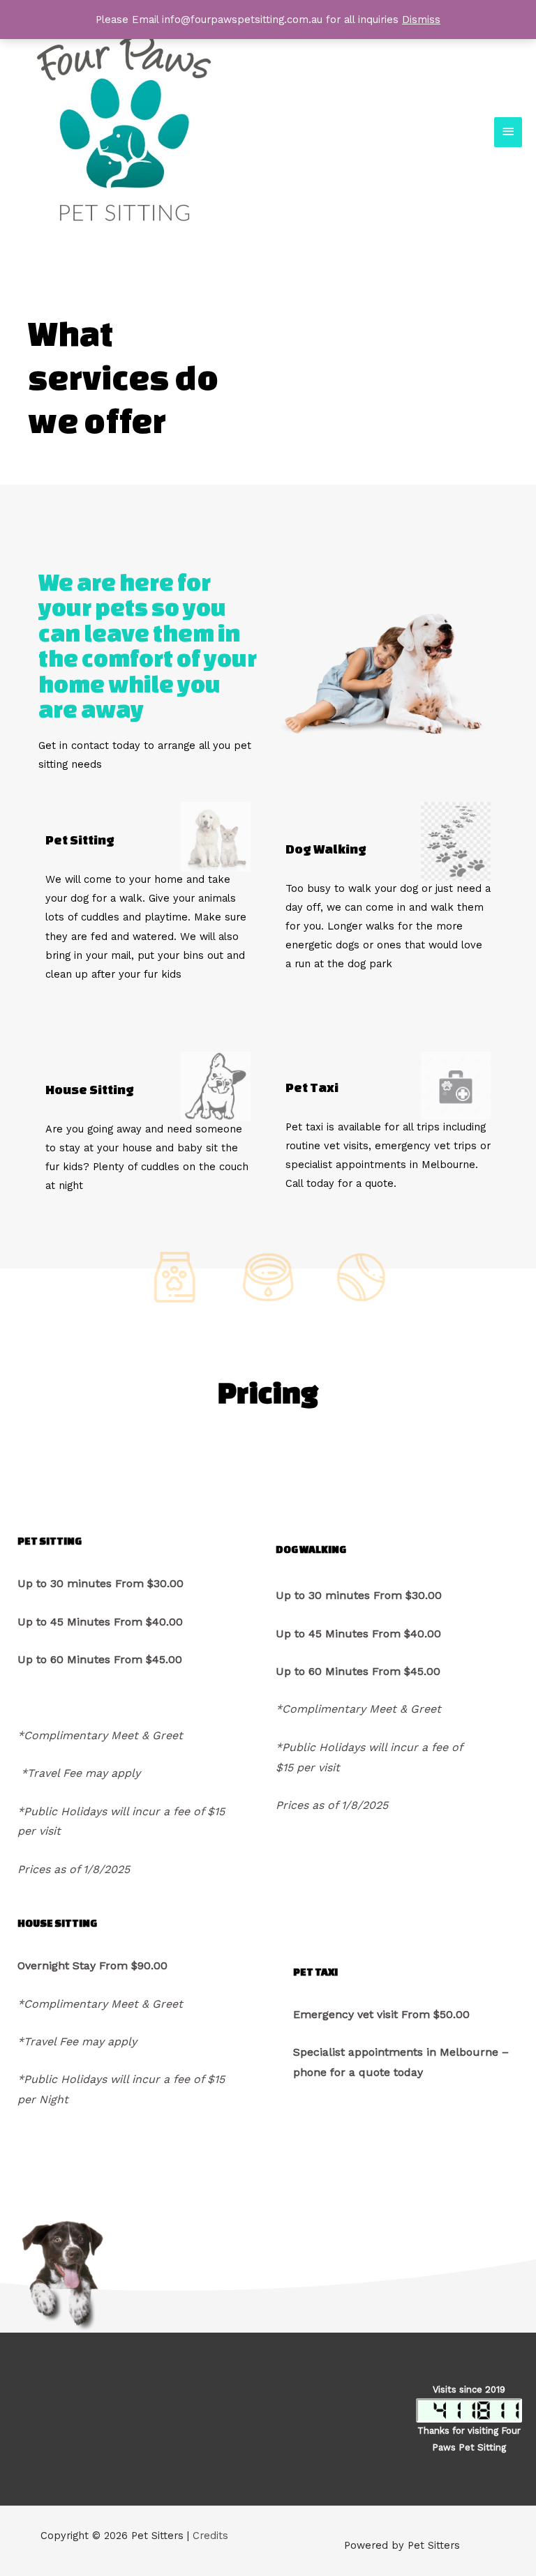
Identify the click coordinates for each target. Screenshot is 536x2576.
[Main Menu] (508, 132)
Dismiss (421, 20)
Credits (210, 2536)
